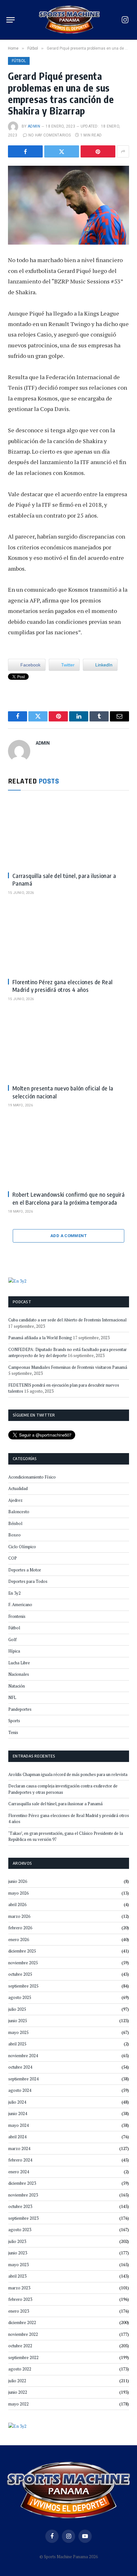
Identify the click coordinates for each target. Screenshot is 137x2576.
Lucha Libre (19, 1663)
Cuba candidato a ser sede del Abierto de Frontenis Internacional (67, 1320)
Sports (14, 1721)
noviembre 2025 (23, 1963)
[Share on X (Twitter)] (62, 151)
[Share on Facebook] (25, 151)
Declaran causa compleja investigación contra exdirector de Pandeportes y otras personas (63, 1789)
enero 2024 (19, 2172)
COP (13, 1558)
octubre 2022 (20, 2346)
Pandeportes (20, 1709)
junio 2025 (18, 2021)
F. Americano (20, 1605)
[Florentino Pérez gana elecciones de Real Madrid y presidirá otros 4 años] (68, 939)
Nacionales (19, 1674)
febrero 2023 (20, 2299)
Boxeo (14, 1535)
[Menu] (11, 20)
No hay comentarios (50, 135)
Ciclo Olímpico (22, 1547)
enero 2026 (19, 1939)
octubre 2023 (20, 2206)
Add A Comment (68, 1236)
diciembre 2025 (22, 1951)
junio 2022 (18, 2392)
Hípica (14, 1651)
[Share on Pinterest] (98, 151)
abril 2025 (17, 2044)
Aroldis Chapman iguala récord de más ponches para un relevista (68, 1774)
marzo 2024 (19, 2148)
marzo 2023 (19, 2288)
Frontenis (17, 1616)
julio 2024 (17, 2102)
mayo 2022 (18, 2404)
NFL (12, 1697)
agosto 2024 (20, 2090)
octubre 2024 (20, 2067)
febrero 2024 (20, 2160)
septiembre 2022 (23, 2357)
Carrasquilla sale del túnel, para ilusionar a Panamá (55, 1804)
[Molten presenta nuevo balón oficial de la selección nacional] (68, 1045)
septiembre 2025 (23, 1986)
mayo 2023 (18, 2265)
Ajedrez (15, 1500)
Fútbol (19, 61)
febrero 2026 (20, 1928)
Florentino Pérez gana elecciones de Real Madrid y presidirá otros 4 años (62, 986)
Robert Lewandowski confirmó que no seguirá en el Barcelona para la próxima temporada (68, 1198)
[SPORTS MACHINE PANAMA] (69, 20)
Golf (12, 1640)
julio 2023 (17, 2241)
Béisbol (15, 1523)
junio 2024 (18, 2113)
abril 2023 (17, 2276)
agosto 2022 (20, 2369)
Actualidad (18, 1488)
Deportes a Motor (25, 1570)
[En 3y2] (17, 1280)
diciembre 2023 (22, 2183)
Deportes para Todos (28, 1581)
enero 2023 (19, 2311)
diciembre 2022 (22, 2322)
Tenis (13, 1732)
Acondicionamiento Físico (32, 1477)
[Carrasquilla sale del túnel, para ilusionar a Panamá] (68, 833)
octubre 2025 (20, 1974)
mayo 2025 (18, 2032)
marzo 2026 (19, 1916)
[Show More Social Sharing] (123, 151)
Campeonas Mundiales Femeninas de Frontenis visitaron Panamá (68, 1367)
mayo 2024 (18, 2125)
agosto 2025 (20, 1997)
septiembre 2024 (23, 2079)
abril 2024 (17, 2137)
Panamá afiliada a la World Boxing (40, 1338)
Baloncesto (19, 1512)
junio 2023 (18, 2253)
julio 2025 (17, 2009)
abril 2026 (17, 1904)
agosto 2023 (20, 2230)
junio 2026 (18, 1881)
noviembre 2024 (23, 2056)
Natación (17, 1686)
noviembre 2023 (23, 2195)
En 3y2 (14, 1593)
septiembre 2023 (23, 2218)
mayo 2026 (18, 1893)
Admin (34, 126)
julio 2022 (17, 2381)
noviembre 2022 (23, 2334)
